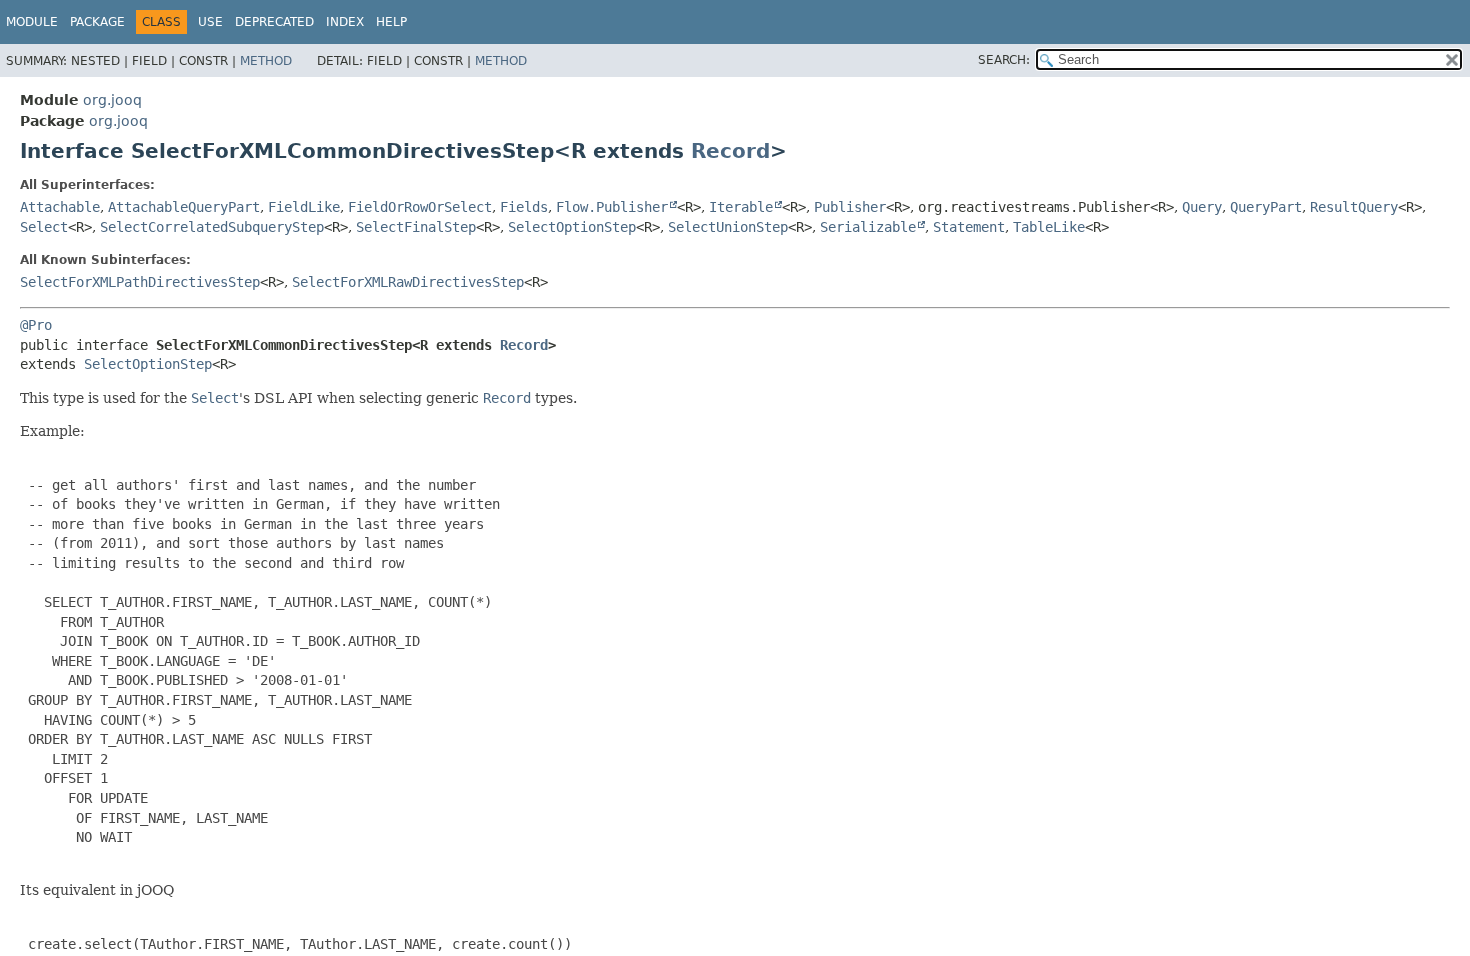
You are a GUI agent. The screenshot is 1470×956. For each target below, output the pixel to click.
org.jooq (112, 100)
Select (44, 227)
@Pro (36, 325)
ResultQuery (1354, 207)
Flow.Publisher (612, 207)
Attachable (60, 207)
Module (32, 22)
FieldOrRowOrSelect (420, 207)
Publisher (850, 207)
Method (266, 61)
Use (210, 22)
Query (1202, 207)
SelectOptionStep (572, 227)
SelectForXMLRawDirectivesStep (408, 282)
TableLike (1049, 227)
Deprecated (274, 22)
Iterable (741, 207)
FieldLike (304, 207)
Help (391, 22)
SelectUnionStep (728, 227)
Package (97, 22)
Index (345, 22)
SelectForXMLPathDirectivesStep (140, 282)
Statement (969, 227)
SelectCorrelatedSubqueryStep (212, 227)
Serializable (868, 227)
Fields (524, 207)
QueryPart (1266, 207)
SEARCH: (1004, 60)
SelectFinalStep (416, 227)
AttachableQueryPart (184, 207)
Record (730, 151)
